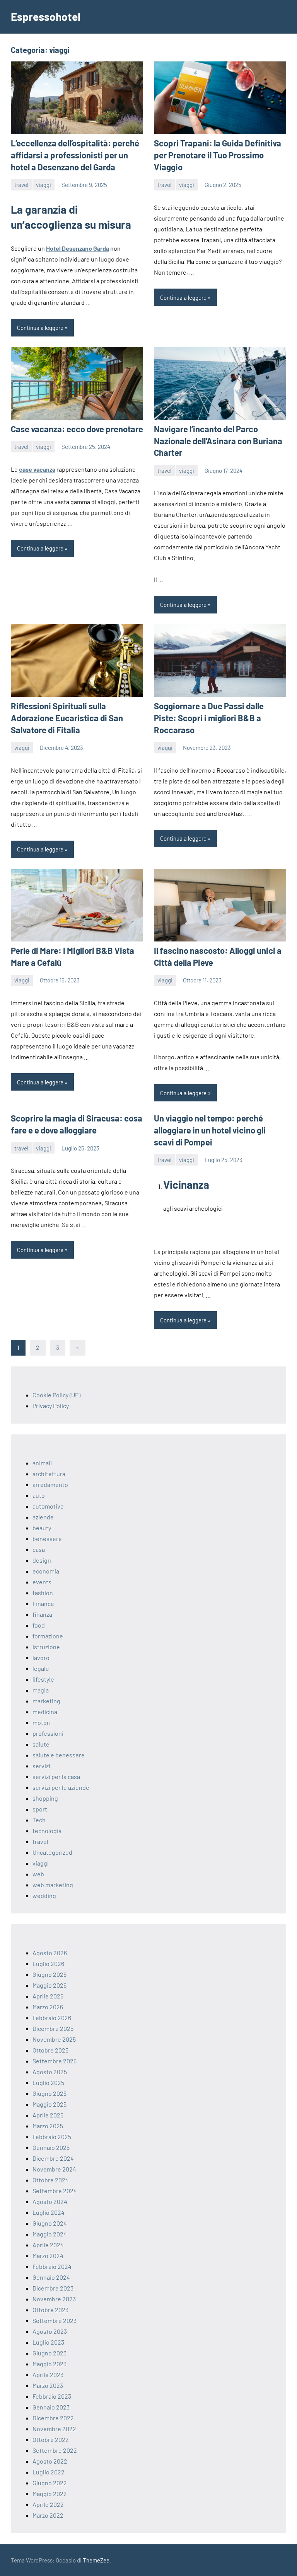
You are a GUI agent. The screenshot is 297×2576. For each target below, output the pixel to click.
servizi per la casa (56, 1777)
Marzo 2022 (48, 2515)
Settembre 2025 (55, 2061)
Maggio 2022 (50, 2494)
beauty (42, 1528)
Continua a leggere (40, 328)
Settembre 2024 (55, 2191)
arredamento (50, 1484)
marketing (46, 1701)
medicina (45, 1712)
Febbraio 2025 (52, 2137)
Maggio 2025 (49, 2104)
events (42, 1582)
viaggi (44, 185)
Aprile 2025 (48, 2115)
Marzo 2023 (48, 2385)
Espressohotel (46, 17)
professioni (48, 1733)
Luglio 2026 (48, 1963)
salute (41, 1744)
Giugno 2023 (49, 2353)
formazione (48, 1636)
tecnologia (47, 1831)
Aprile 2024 (48, 2245)
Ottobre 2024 (51, 2180)
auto (39, 1495)
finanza (42, 1614)
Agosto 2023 (50, 2331)
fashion (43, 1593)
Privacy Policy (51, 1406)
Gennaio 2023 (51, 2407)
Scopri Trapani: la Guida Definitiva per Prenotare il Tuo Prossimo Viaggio (218, 155)
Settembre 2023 (55, 2320)
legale (41, 1668)
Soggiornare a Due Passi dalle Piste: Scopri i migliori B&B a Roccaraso (209, 718)
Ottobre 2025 (50, 2050)
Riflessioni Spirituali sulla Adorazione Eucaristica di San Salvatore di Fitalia (67, 718)
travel (21, 185)
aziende (43, 1517)
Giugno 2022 (50, 2483)
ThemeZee (96, 2560)
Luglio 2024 (49, 2212)
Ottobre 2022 (51, 2439)
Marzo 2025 (48, 2126)
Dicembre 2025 (53, 2028)
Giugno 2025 (49, 2093)
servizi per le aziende (61, 1787)
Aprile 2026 (48, 1996)
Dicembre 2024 (53, 2158)
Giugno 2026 (49, 1974)
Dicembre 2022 (53, 2418)
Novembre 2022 (54, 2429)
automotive (48, 1506)
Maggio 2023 (49, 2364)
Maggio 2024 (50, 2234)
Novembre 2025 (54, 2039)
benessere (47, 1539)
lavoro (41, 1658)
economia (46, 1571)
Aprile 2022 (48, 2504)
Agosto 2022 (50, 2461)
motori (42, 1722)
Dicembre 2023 (53, 2288)
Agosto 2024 (50, 2201)
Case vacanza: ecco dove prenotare (77, 429)
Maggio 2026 (49, 1985)
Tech (39, 1820)
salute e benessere (59, 1755)
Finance (43, 1603)
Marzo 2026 (48, 2007)
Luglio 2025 (48, 2082)
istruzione (46, 1647)
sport (40, 1809)
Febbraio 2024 (52, 2266)
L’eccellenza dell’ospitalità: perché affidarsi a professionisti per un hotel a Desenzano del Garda (75, 155)
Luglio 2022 (49, 2472)
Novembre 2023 (54, 2299)
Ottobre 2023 (50, 2310)
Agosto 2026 (50, 1953)
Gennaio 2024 (51, 2277)
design (42, 1560)
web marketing (53, 1885)
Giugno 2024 (50, 2223)
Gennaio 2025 (51, 2147)
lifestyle (43, 1679)
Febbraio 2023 (52, 2396)
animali (42, 1463)
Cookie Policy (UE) (56, 1395)
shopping (45, 1798)
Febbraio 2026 (52, 2018)
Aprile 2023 (48, 2375)
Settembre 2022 (55, 2450)
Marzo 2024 (48, 2256)
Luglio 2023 (48, 2342)
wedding (44, 1895)
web (38, 1874)
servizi (41, 1766)
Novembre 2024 (54, 2169)
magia (41, 1690)
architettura (49, 1474)
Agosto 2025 (50, 2072)
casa (39, 1549)
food (39, 1625)
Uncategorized (52, 1852)
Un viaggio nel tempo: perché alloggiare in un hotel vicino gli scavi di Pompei (210, 1130)
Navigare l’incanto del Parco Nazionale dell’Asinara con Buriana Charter (218, 441)
